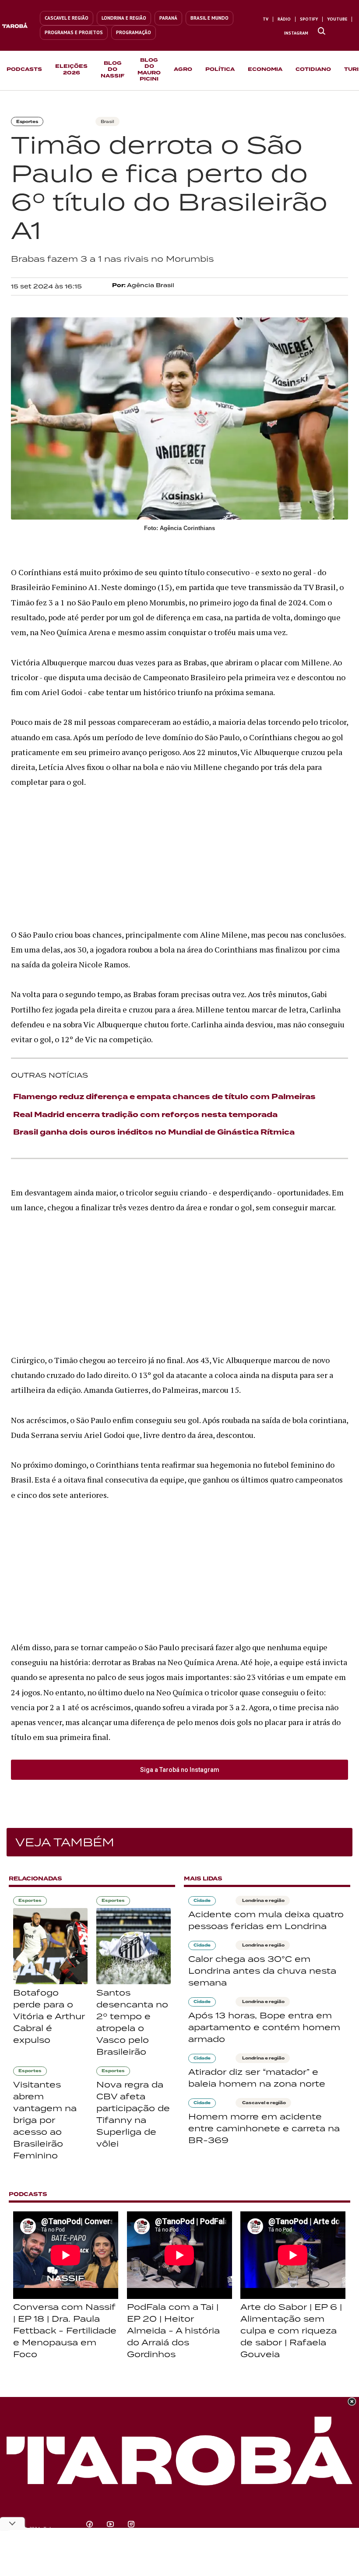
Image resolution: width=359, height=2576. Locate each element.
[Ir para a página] (322, 32)
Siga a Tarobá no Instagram (180, 1770)
